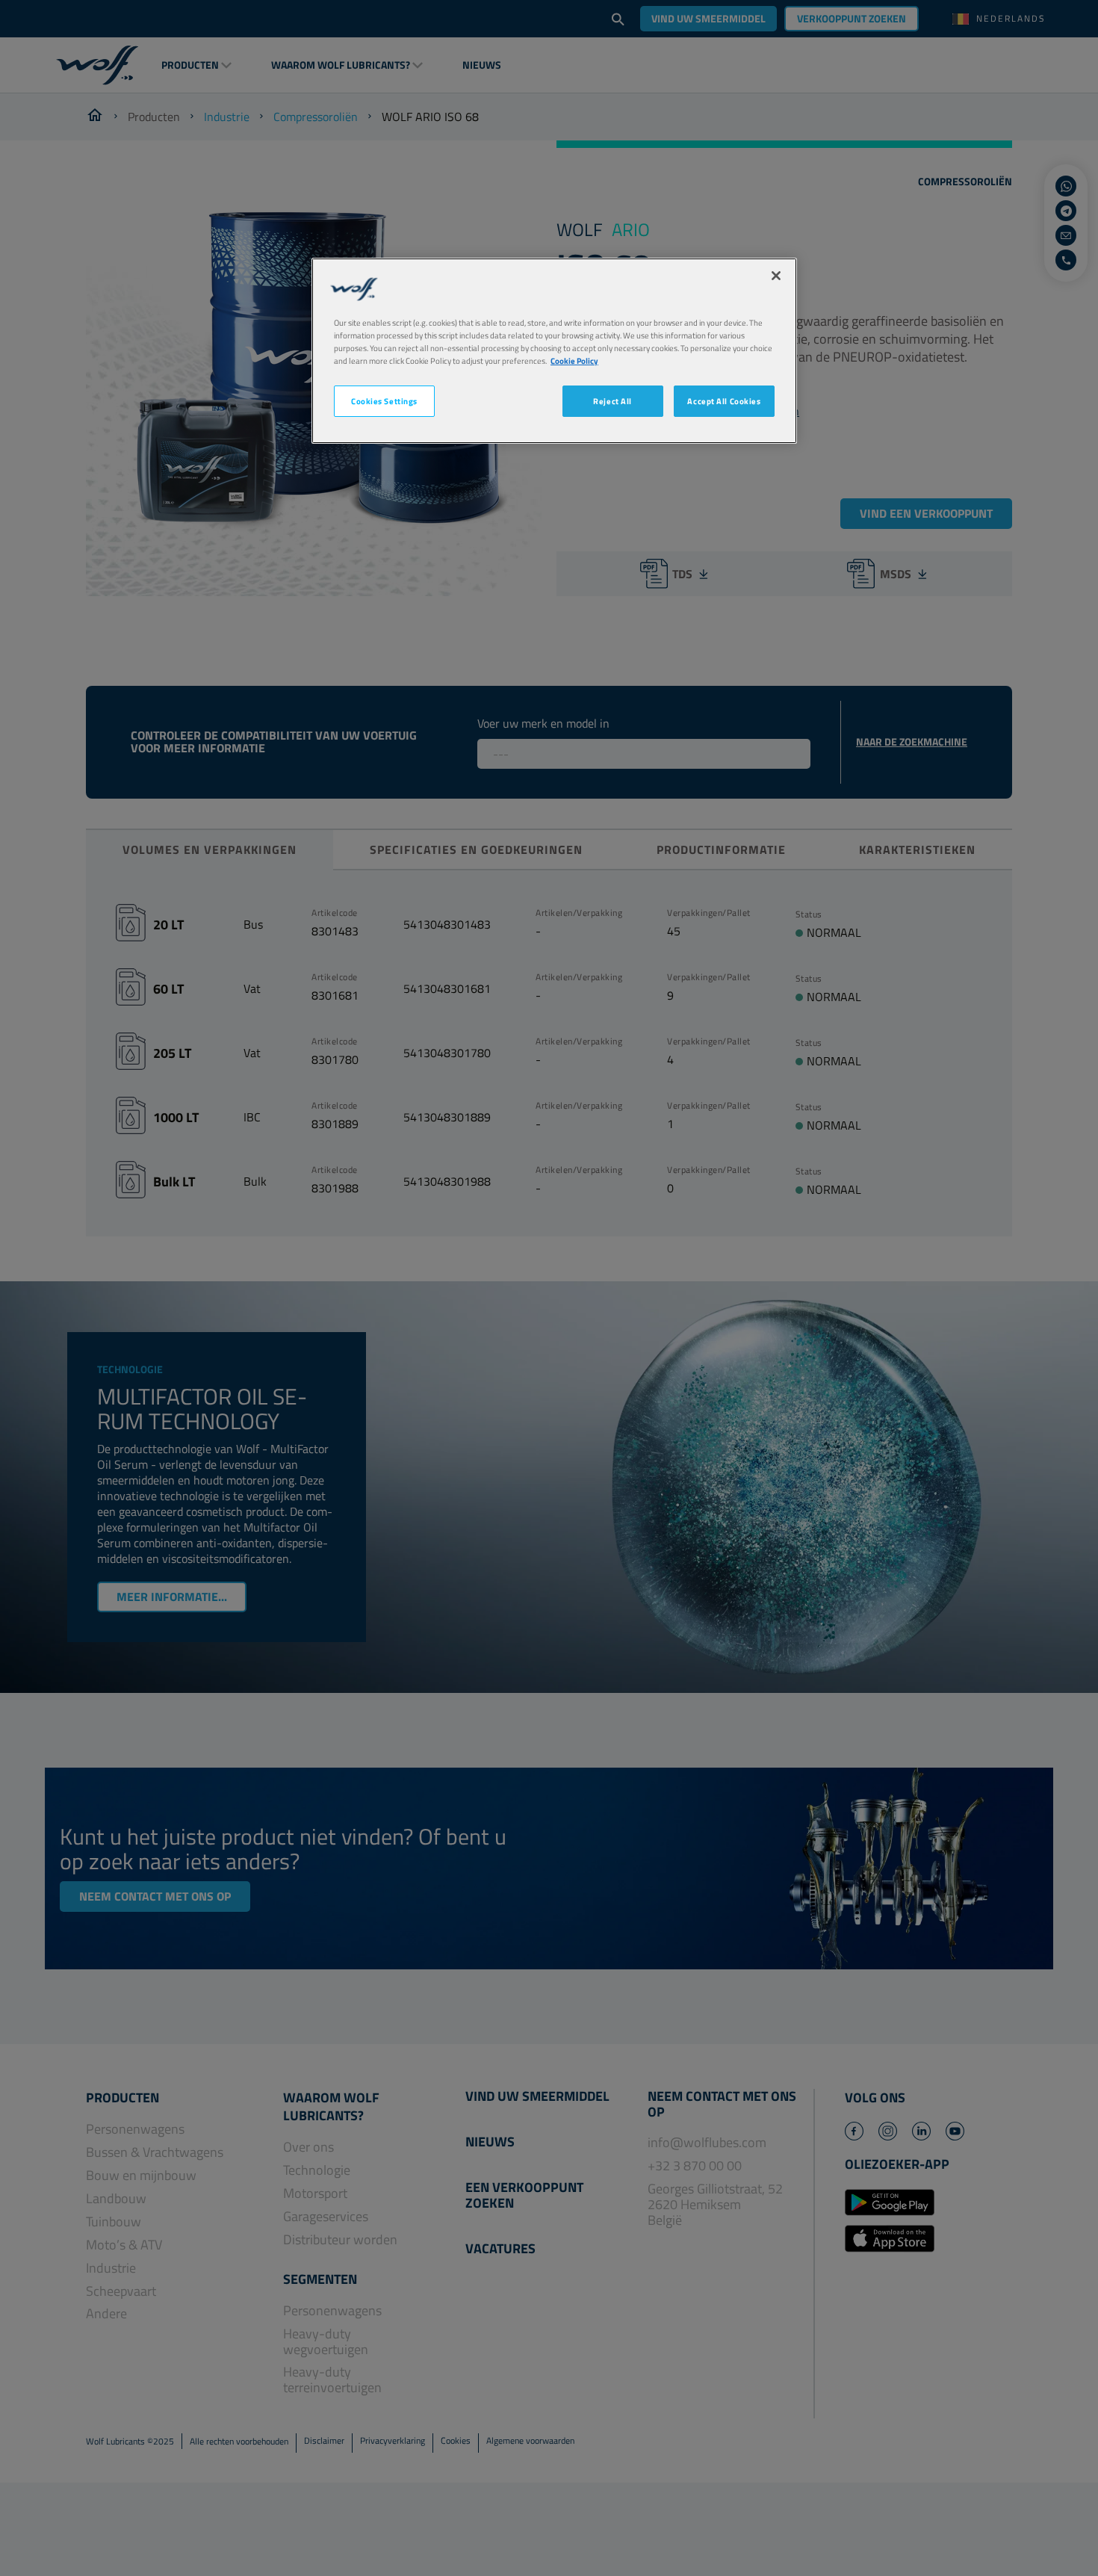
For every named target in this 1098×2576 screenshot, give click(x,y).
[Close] (776, 276)
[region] (554, 351)
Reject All (612, 401)
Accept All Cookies (724, 401)
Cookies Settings (384, 401)
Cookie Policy (574, 360)
